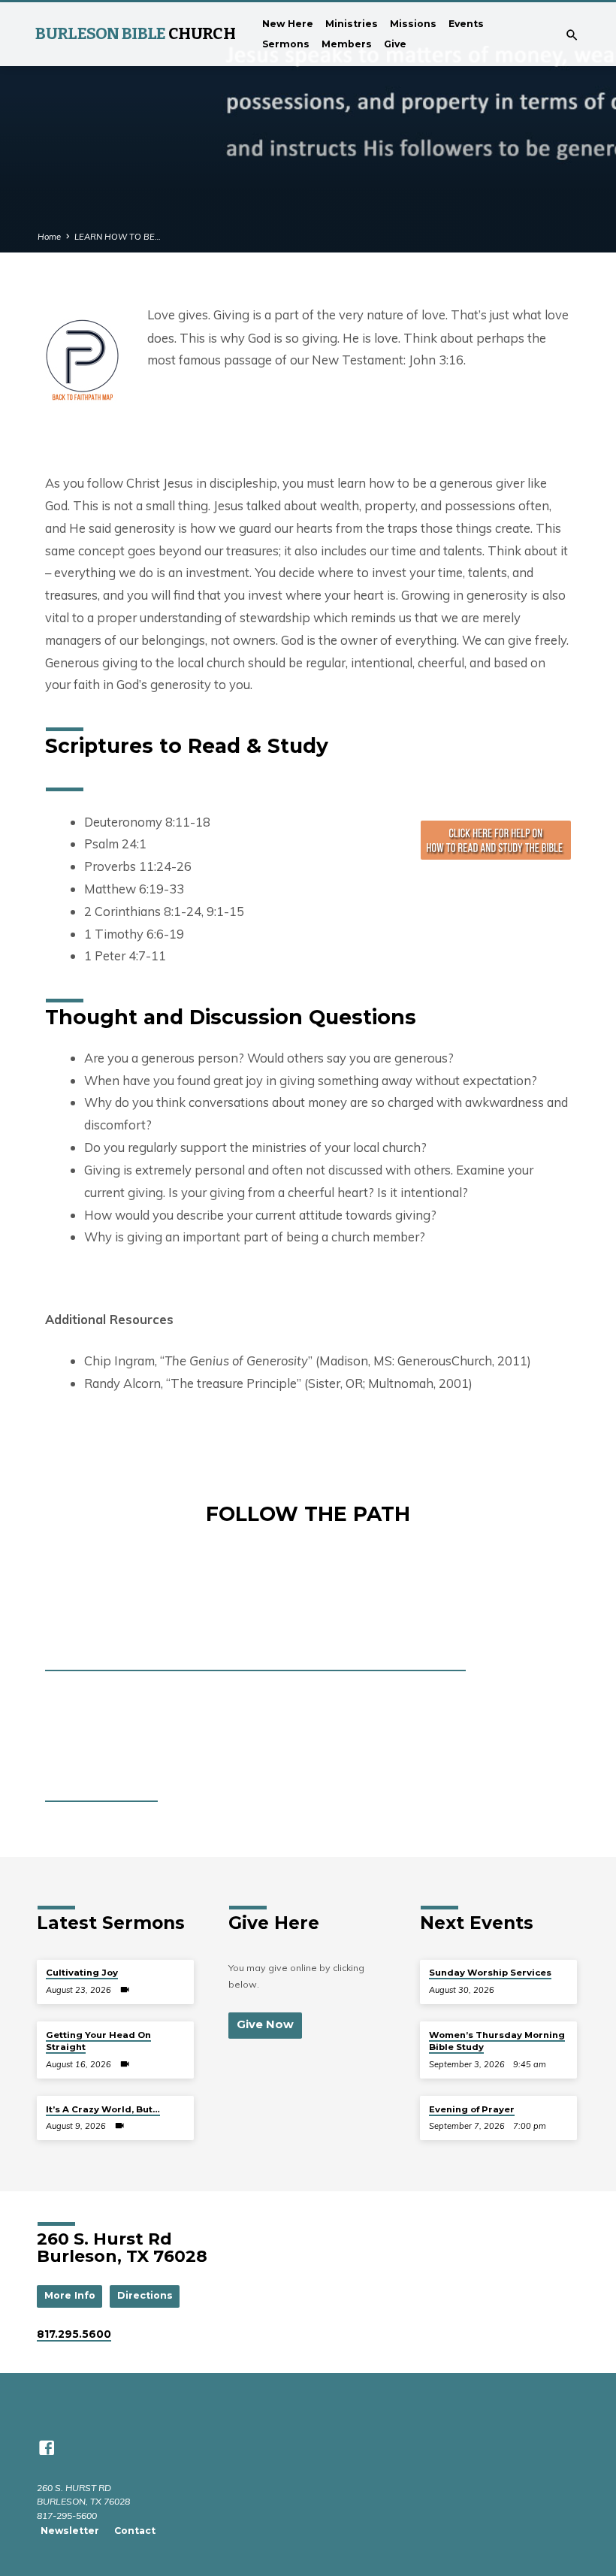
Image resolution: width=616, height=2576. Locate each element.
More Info (70, 2295)
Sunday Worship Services (490, 1973)
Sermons (286, 44)
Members (347, 44)
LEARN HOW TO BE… (118, 237)
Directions (145, 2295)
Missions (413, 24)
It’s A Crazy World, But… (103, 2109)
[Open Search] (572, 35)
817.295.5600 (74, 2334)
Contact (135, 2531)
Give (395, 44)
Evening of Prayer (472, 2109)
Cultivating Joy (82, 1973)
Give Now (265, 2024)
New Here (288, 24)
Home (49, 237)
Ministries (352, 24)
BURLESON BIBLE (135, 34)
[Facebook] (47, 2448)
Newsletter (70, 2531)
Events (466, 24)
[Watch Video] (125, 1990)
